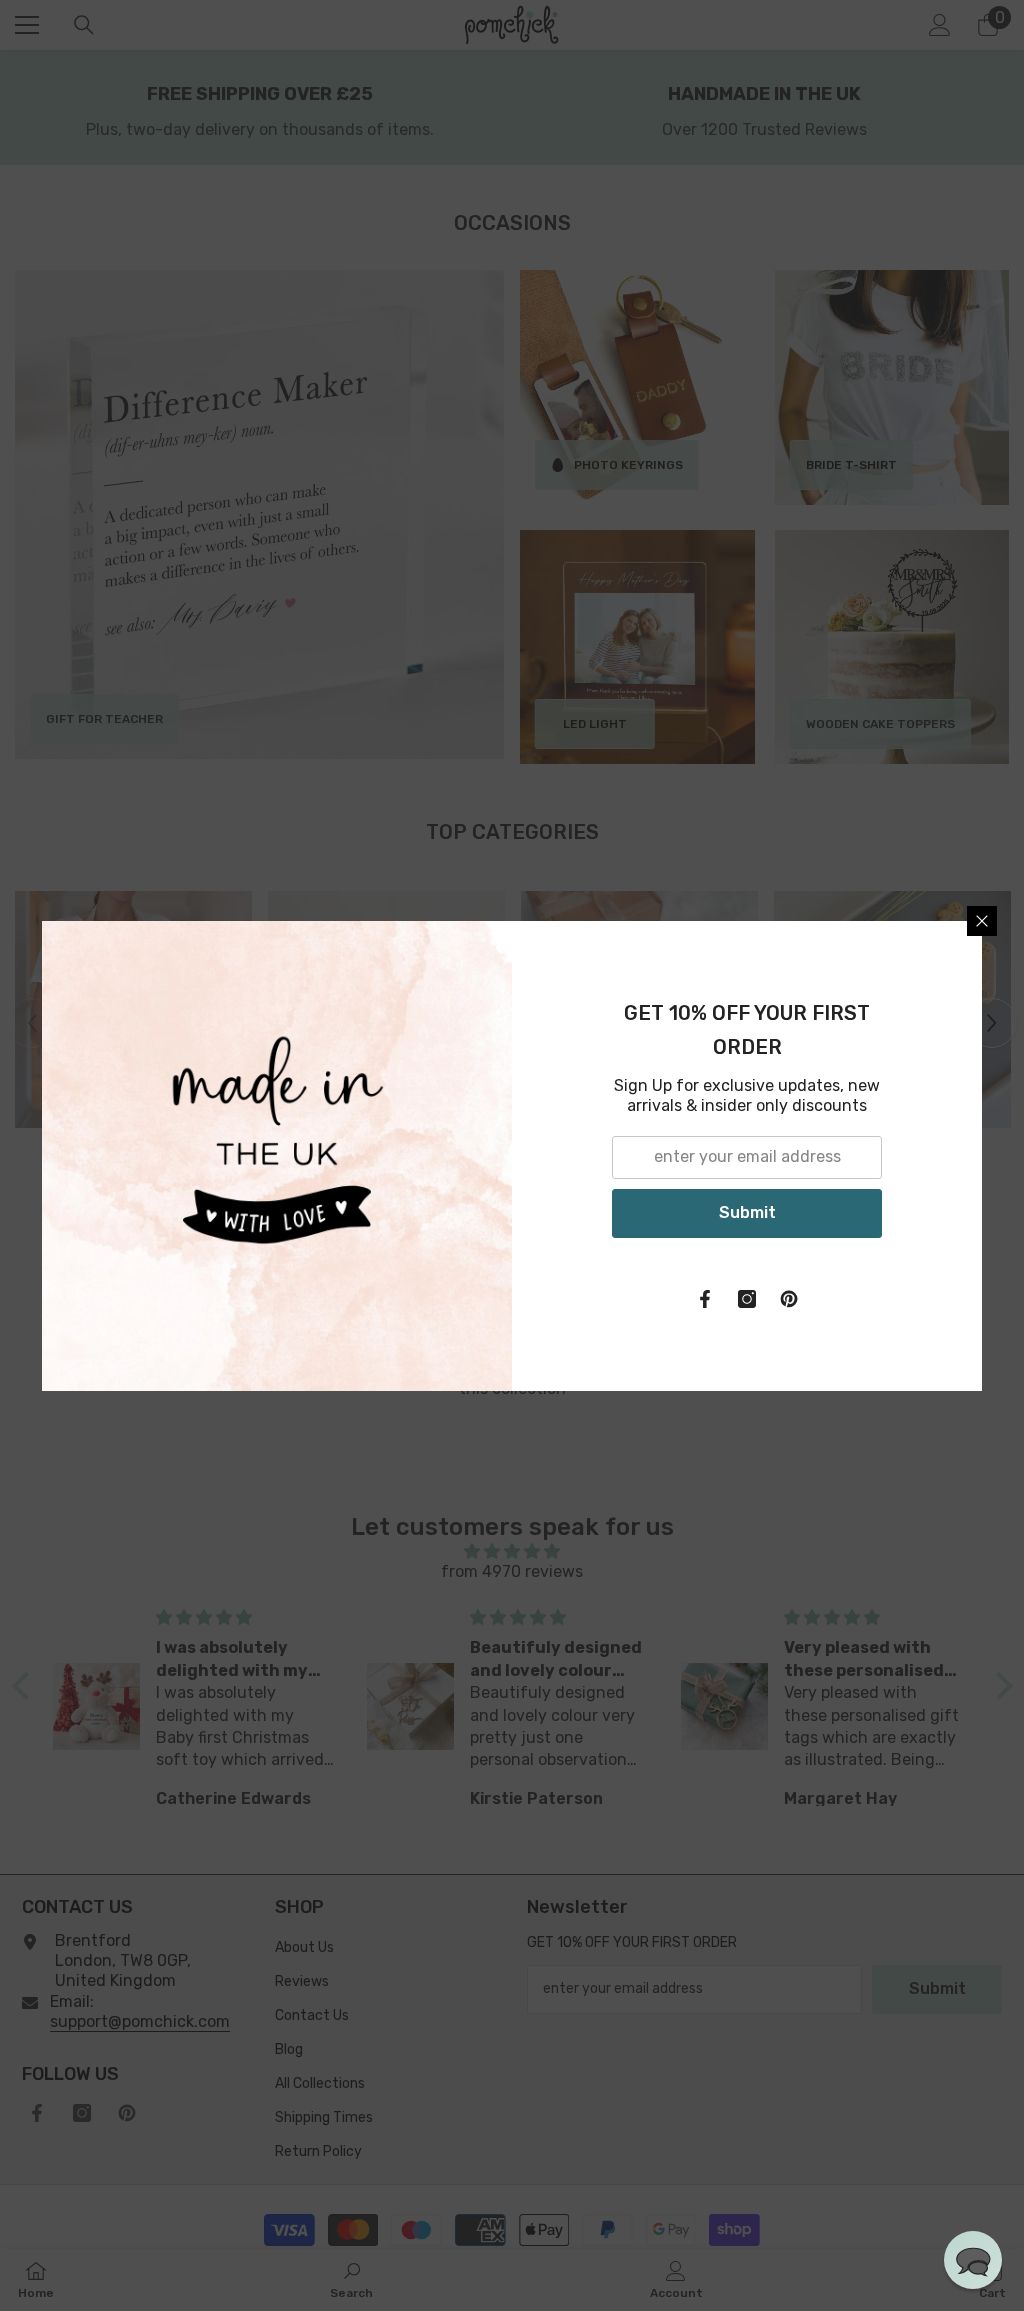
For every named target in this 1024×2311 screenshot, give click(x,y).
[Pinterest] (789, 1299)
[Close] (982, 921)
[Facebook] (705, 1299)
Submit (747, 1212)
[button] (973, 2260)
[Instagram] (747, 1299)
